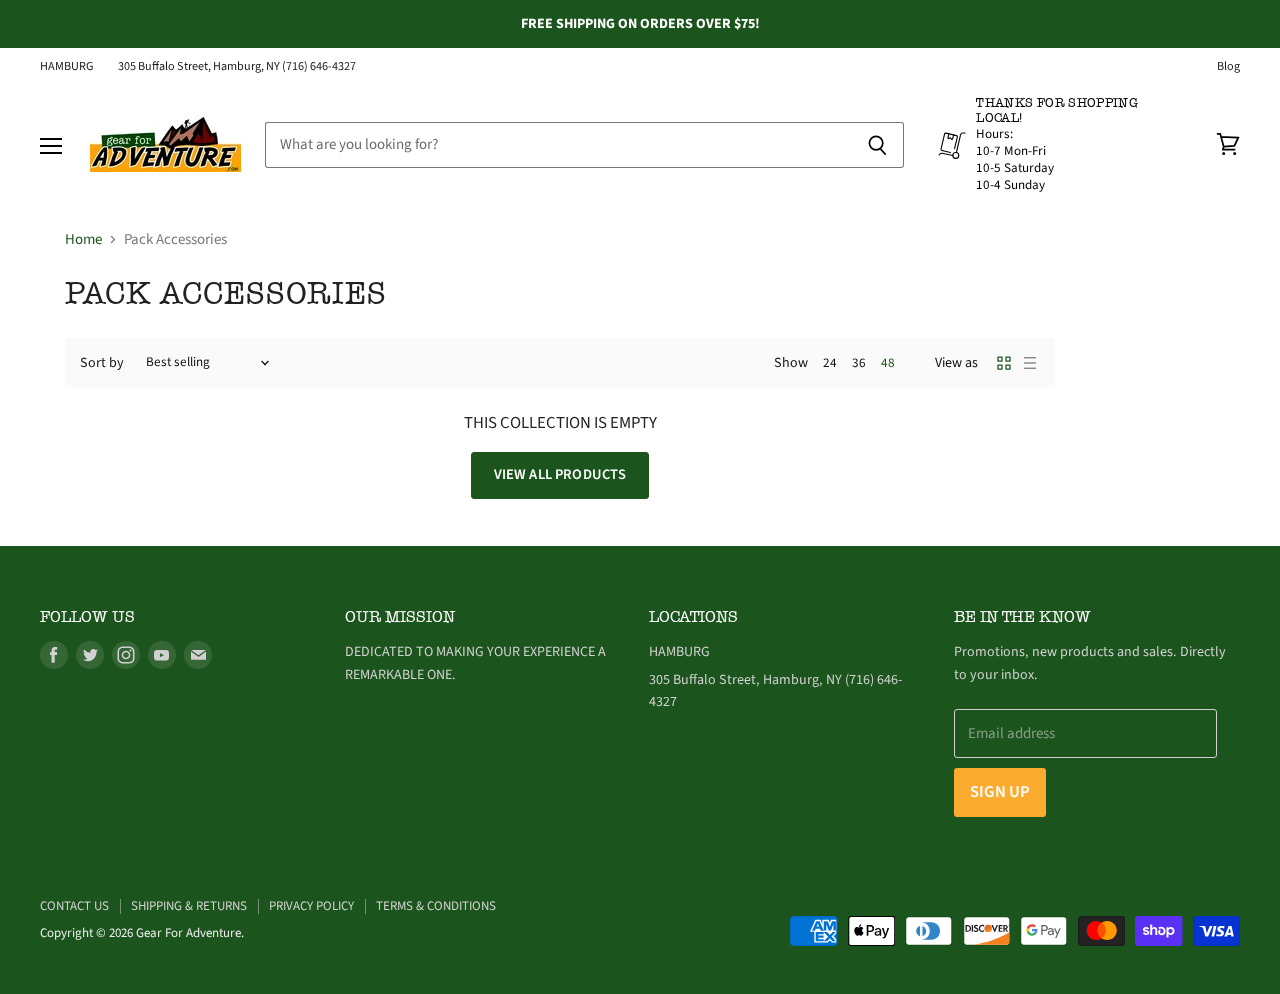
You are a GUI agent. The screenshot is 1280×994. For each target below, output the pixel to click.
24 (830, 363)
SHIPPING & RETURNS (189, 906)
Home (83, 239)
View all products (560, 474)
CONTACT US (74, 906)
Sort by (102, 363)
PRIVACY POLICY (311, 906)
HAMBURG (67, 67)
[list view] (1030, 363)
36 (859, 363)
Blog (1228, 67)
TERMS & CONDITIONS (436, 906)
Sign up (1000, 792)
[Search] (877, 145)
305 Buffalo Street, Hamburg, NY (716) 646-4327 (237, 67)
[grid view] (1004, 363)
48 (888, 363)
